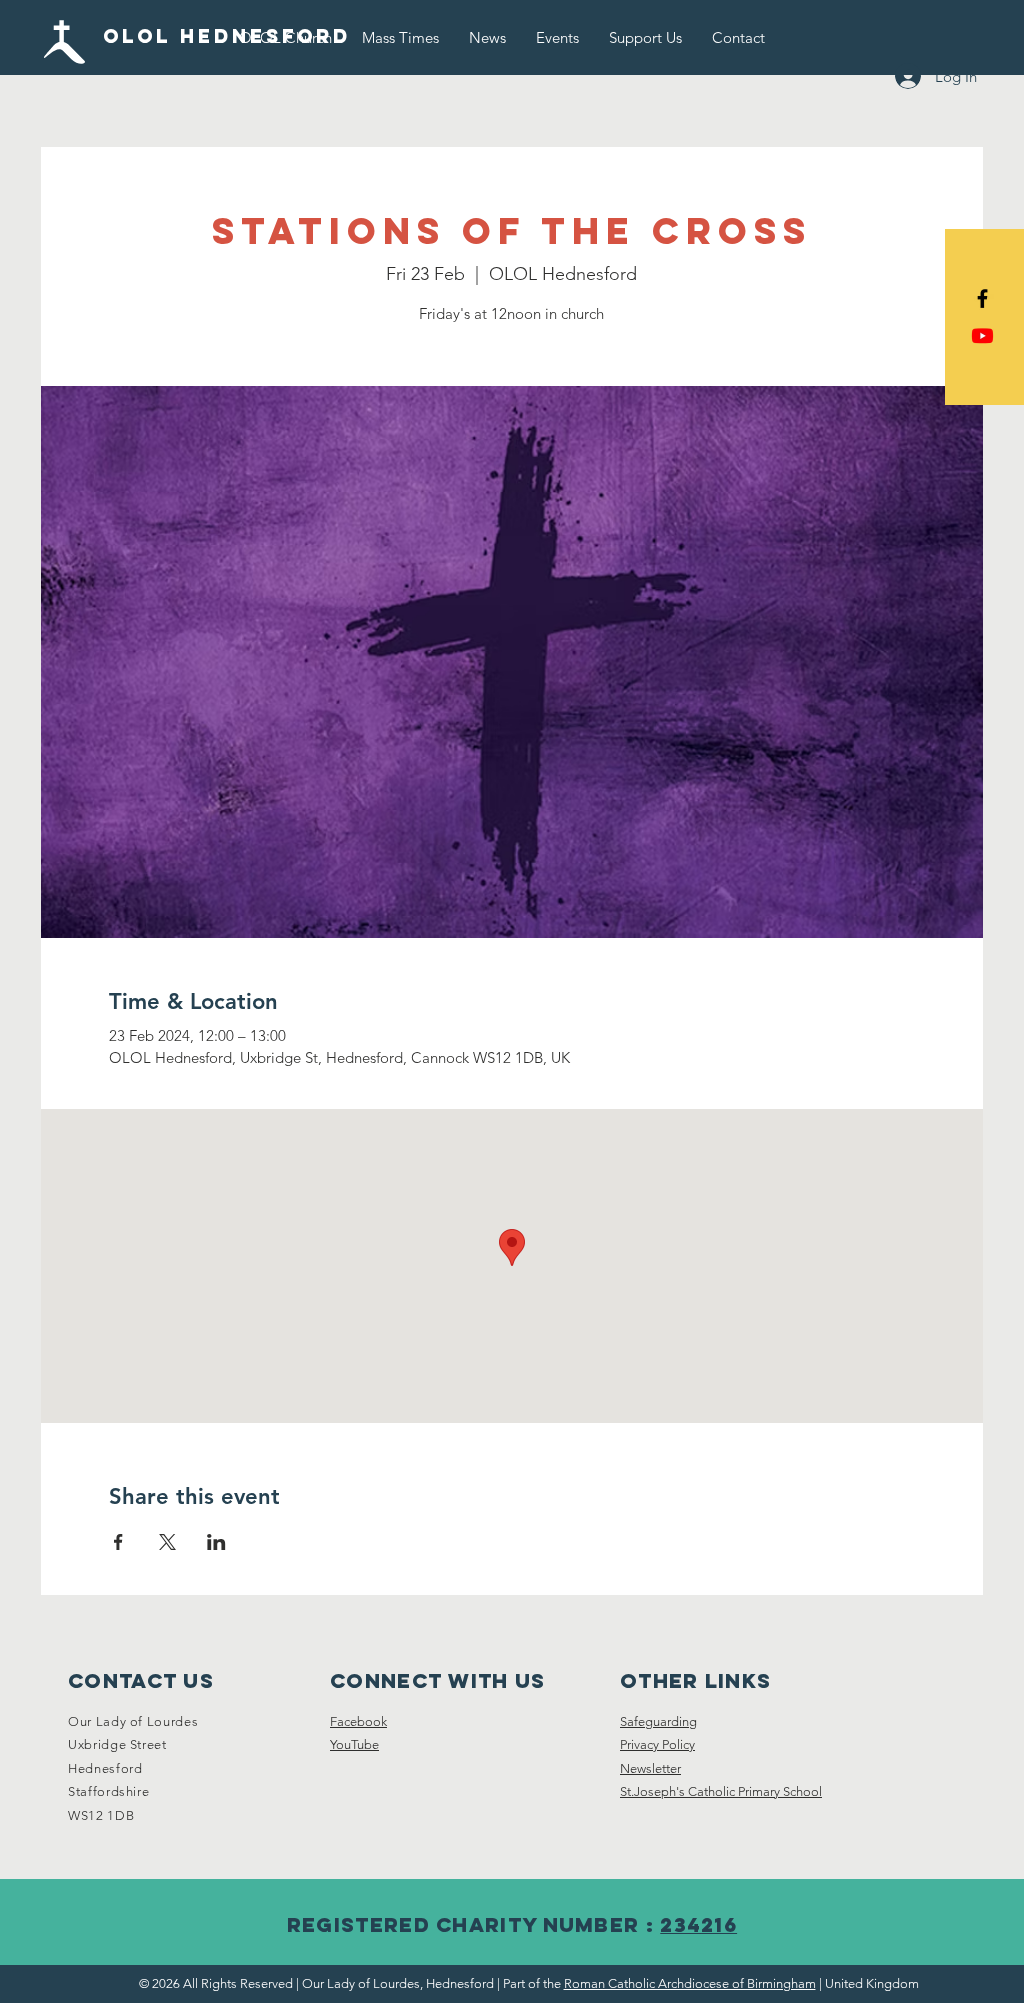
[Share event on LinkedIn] (216, 1542)
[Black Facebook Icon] (982, 298)
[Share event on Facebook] (118, 1542)
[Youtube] (982, 335)
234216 (698, 1924)
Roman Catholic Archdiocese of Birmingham (690, 1983)
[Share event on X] (167, 1542)
